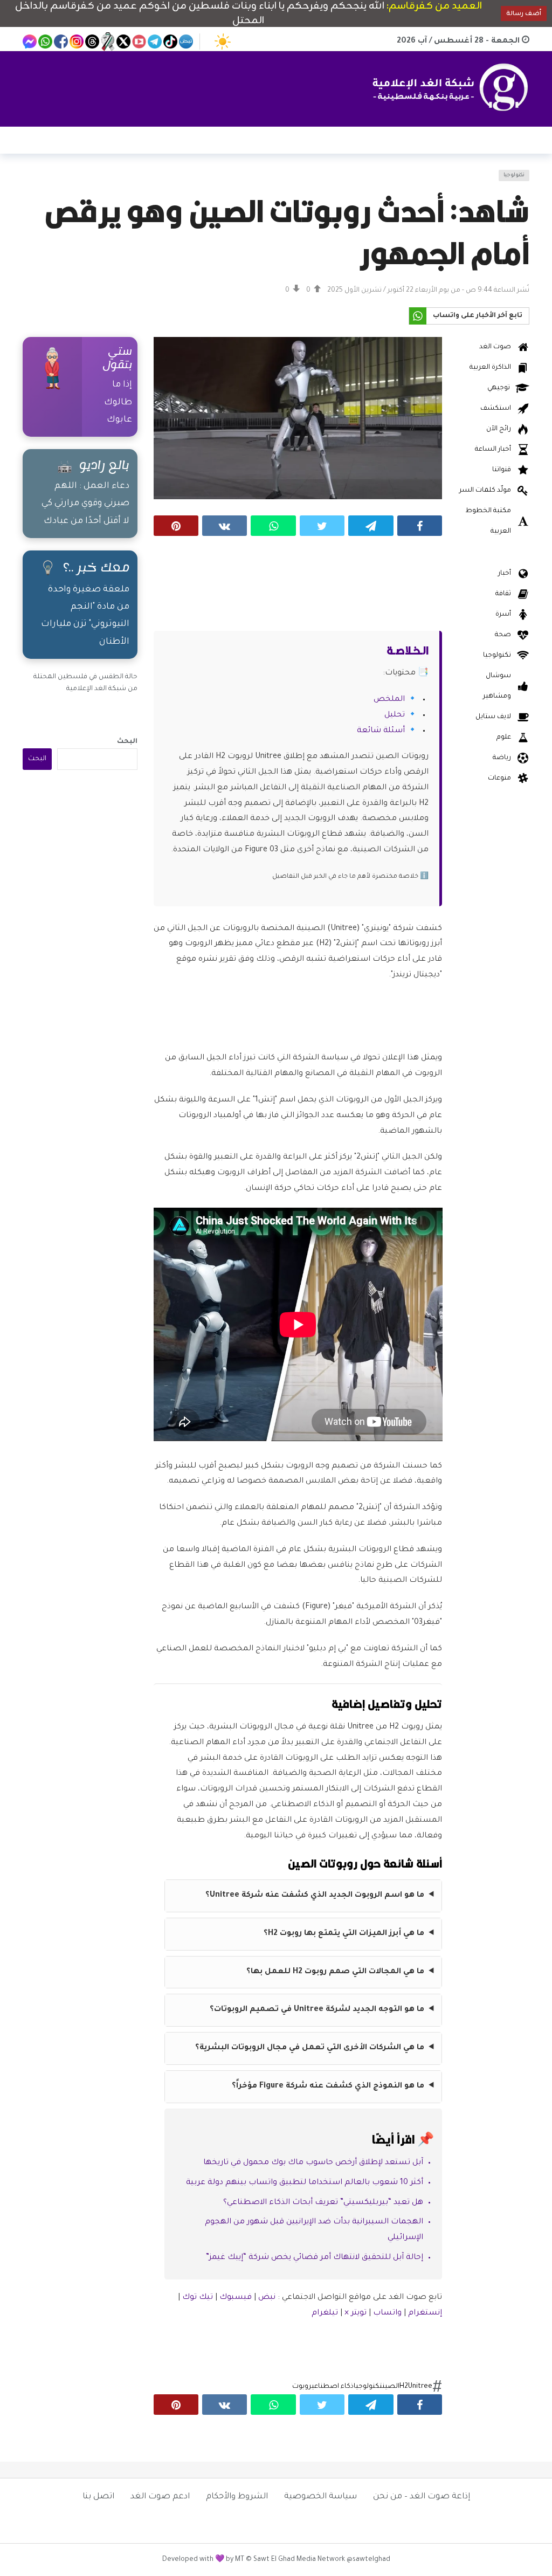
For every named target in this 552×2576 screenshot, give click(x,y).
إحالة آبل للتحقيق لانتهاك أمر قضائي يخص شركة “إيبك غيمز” (315, 2258)
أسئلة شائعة (381, 731)
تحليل (395, 715)
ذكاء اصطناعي (333, 2387)
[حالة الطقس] (223, 42)
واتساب (387, 2313)
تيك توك (198, 2298)
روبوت (302, 2387)
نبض (267, 2298)
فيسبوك (236, 2298)
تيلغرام (325, 2313)
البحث (127, 742)
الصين (391, 2387)
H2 (404, 2387)
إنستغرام (425, 2313)
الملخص (389, 700)
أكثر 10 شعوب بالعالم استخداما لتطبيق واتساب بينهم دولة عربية (305, 2183)
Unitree (420, 2387)
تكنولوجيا (514, 175)
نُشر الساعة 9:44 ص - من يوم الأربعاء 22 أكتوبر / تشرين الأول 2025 (428, 291)
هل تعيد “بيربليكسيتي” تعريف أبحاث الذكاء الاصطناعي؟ (323, 2203)
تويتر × (357, 2313)
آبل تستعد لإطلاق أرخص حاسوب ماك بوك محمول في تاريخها (313, 2163)
